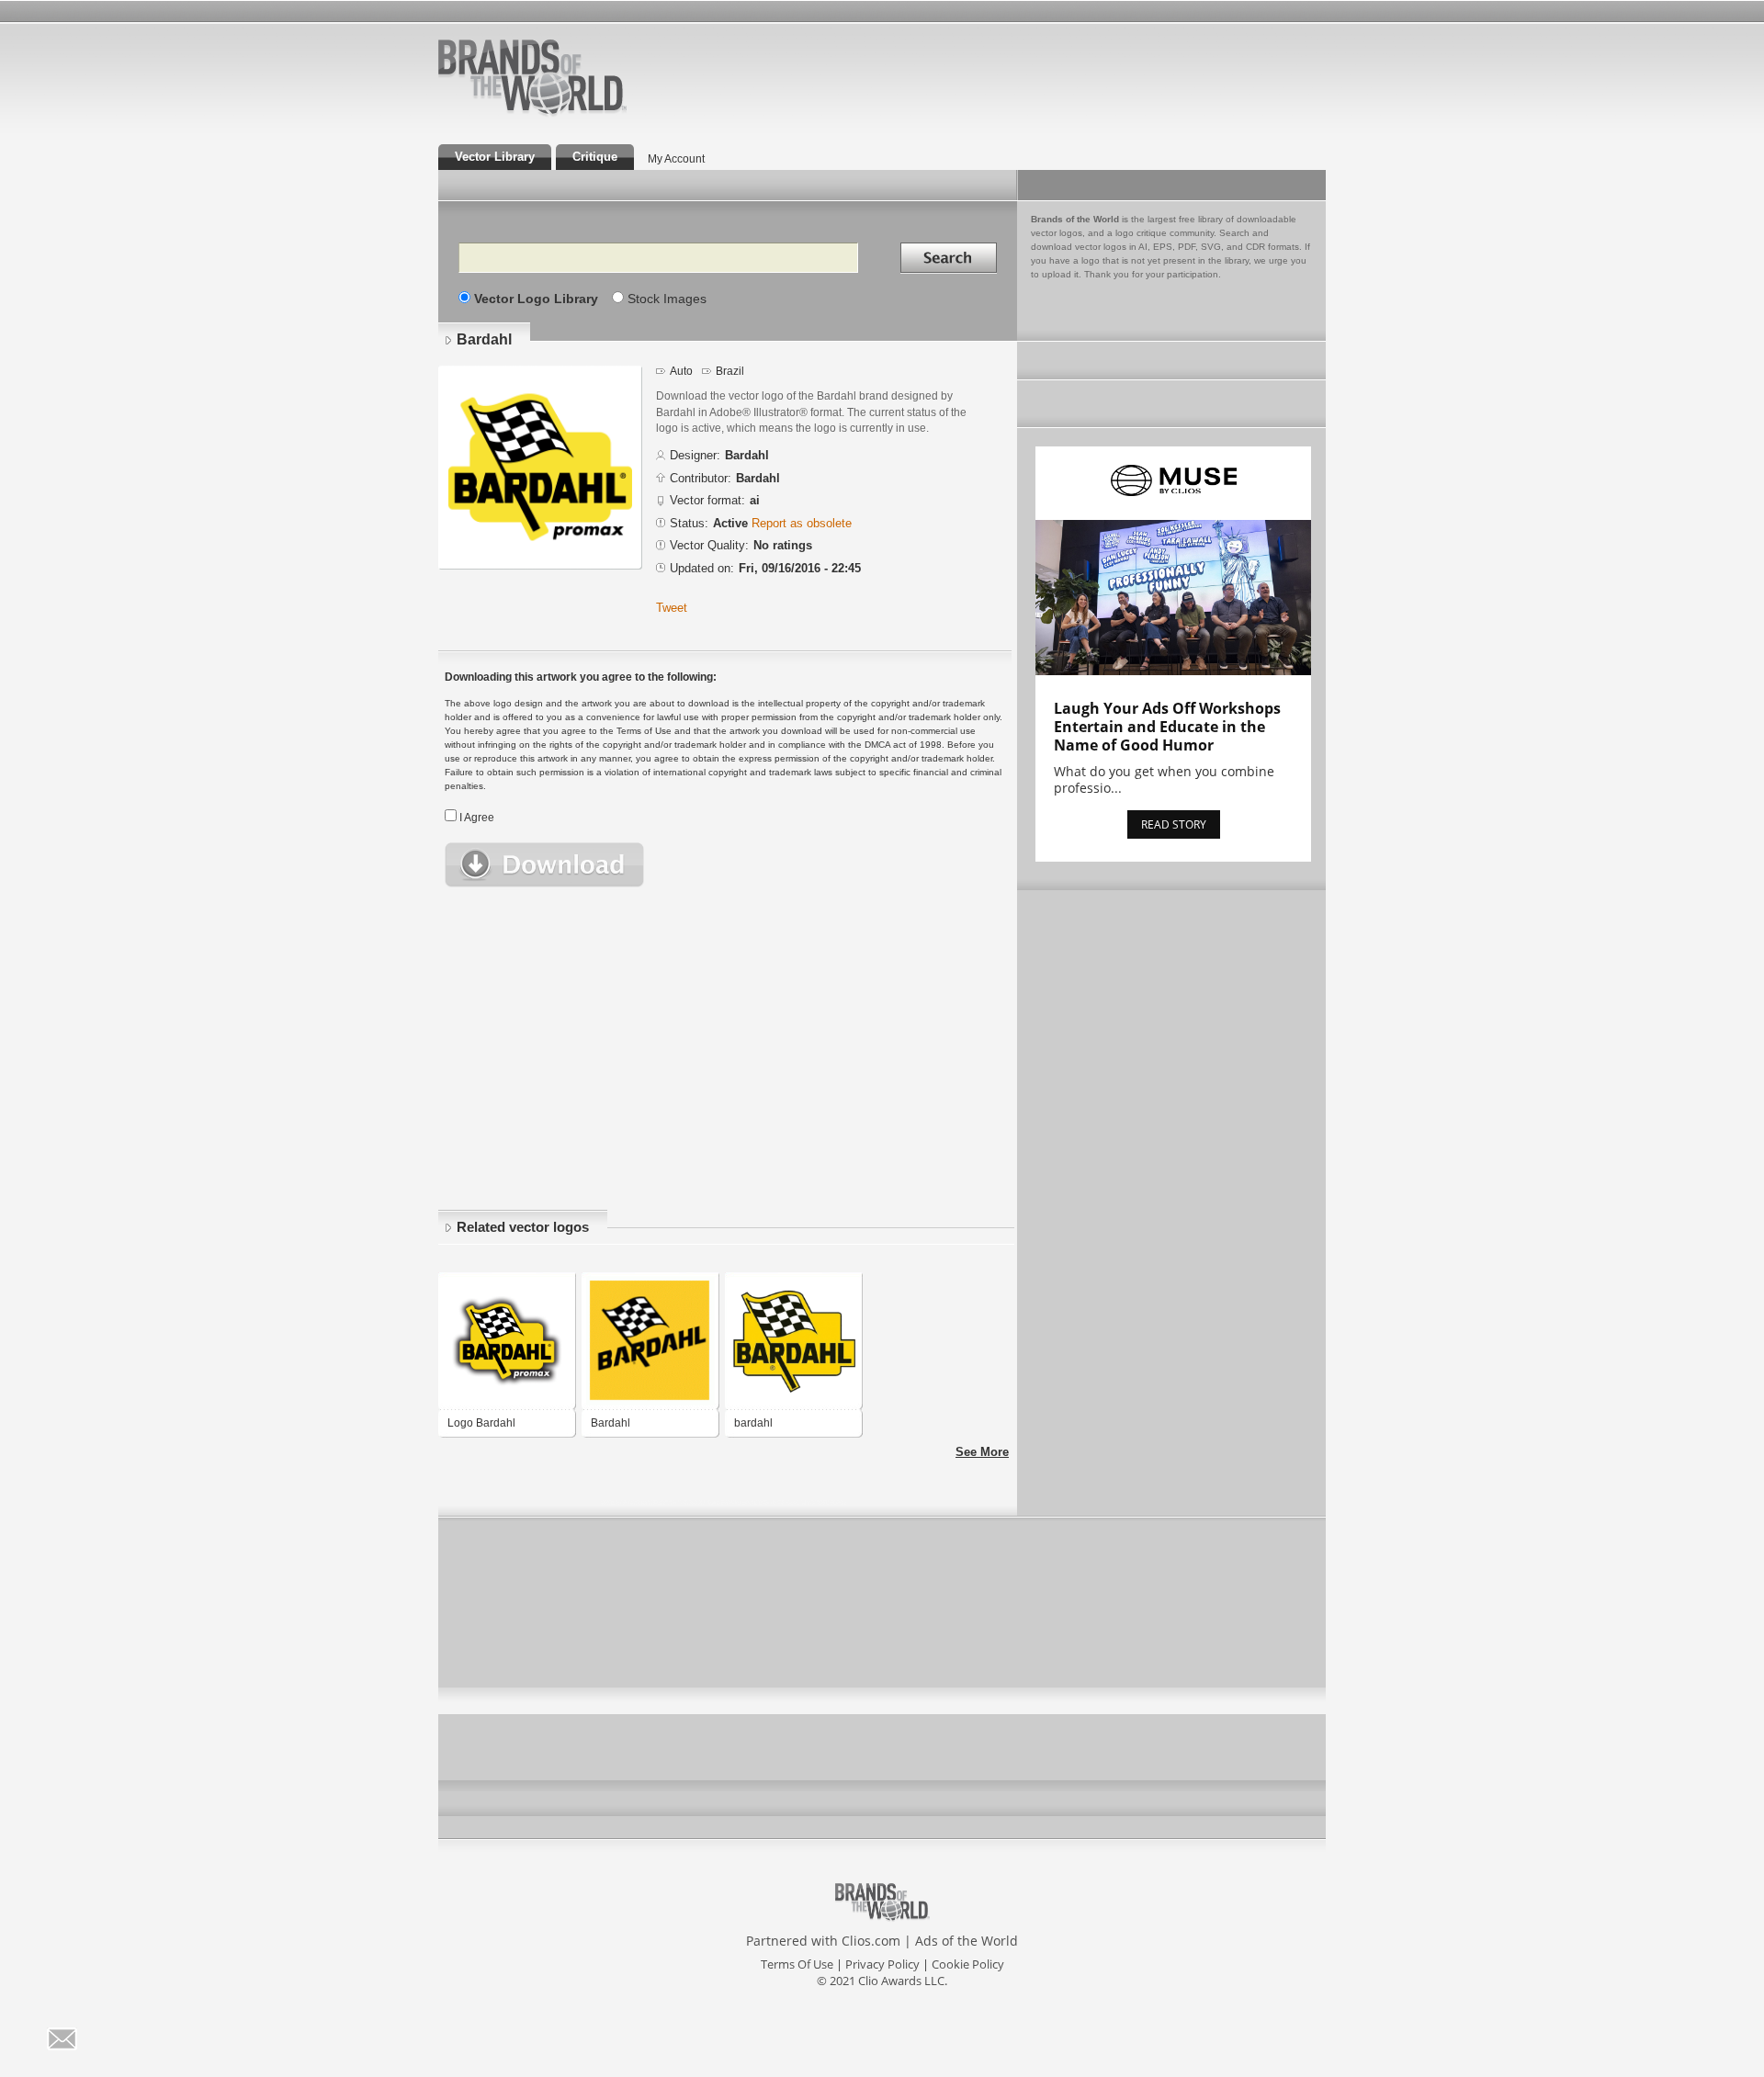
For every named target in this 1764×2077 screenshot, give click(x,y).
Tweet (672, 608)
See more (982, 1452)
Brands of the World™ (532, 77)
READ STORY (1174, 824)
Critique (595, 157)
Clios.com (871, 1941)
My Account (676, 159)
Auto (681, 371)
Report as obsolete (802, 523)
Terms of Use (797, 1964)
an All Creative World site (592, 114)
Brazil (730, 371)
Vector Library (495, 157)
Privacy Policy (882, 1964)
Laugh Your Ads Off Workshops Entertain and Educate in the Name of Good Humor (1167, 727)
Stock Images (667, 299)
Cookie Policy (968, 1964)
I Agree (477, 818)
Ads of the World (967, 1941)
